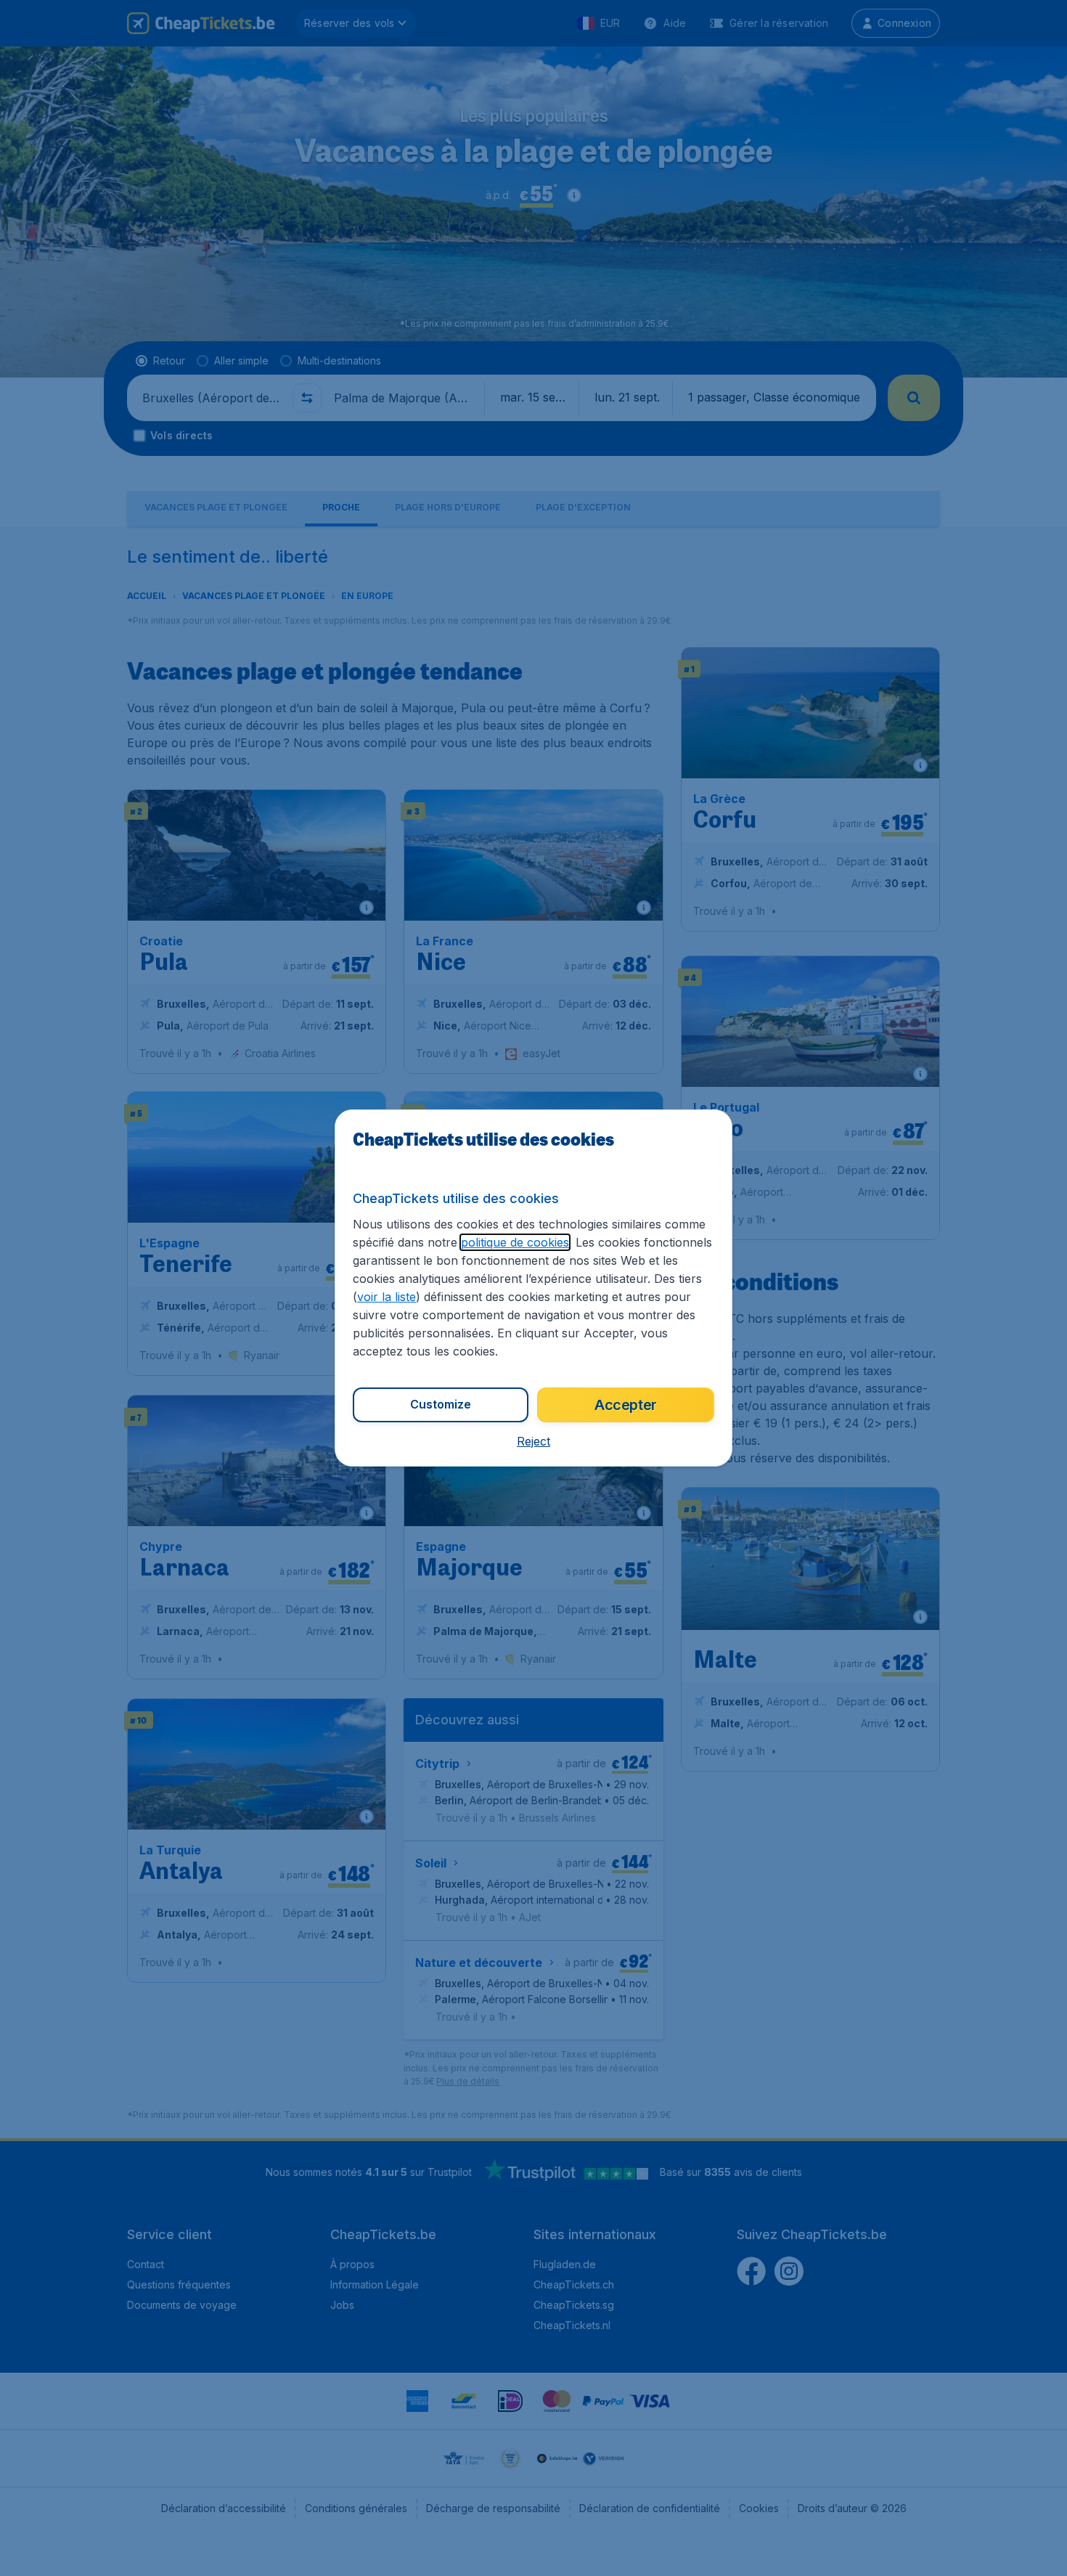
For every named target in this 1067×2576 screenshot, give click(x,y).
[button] (533, 1441)
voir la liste (387, 1297)
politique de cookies (515, 1242)
